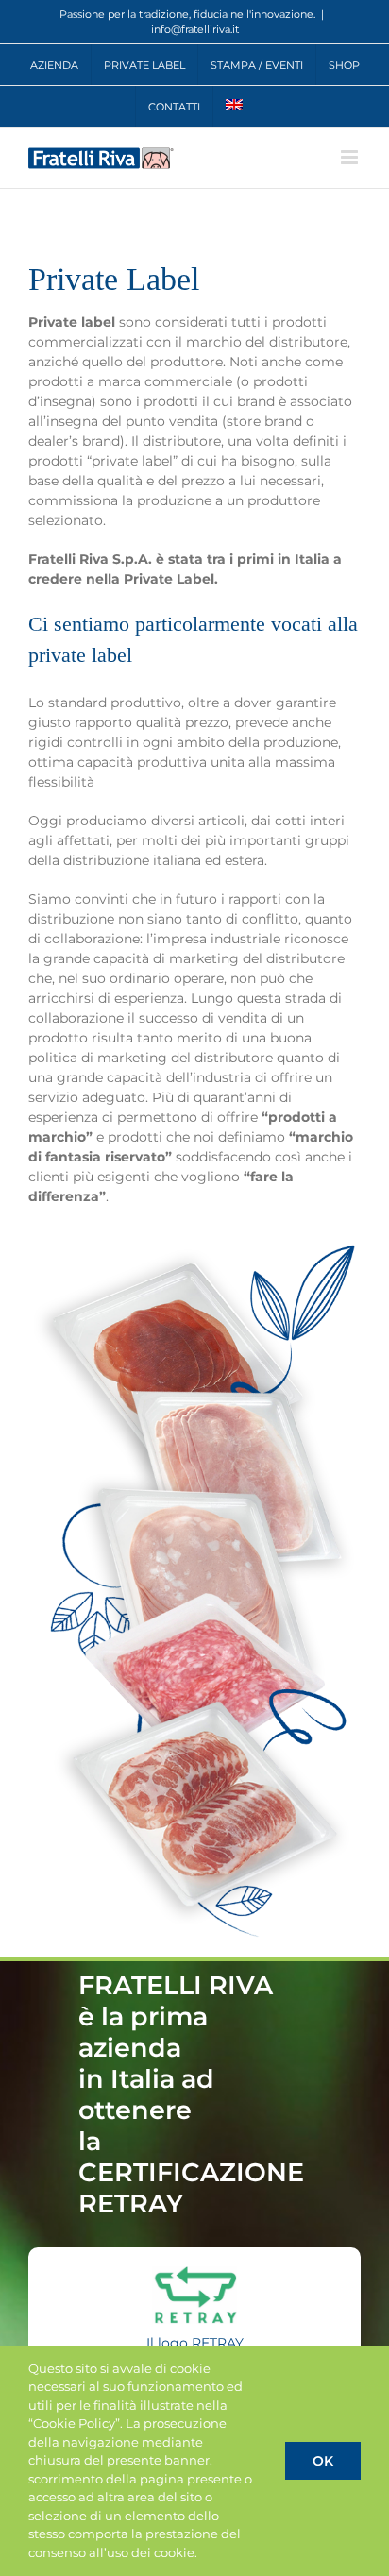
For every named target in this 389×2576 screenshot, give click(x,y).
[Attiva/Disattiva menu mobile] (351, 157)
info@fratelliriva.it (195, 29)
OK (323, 2461)
